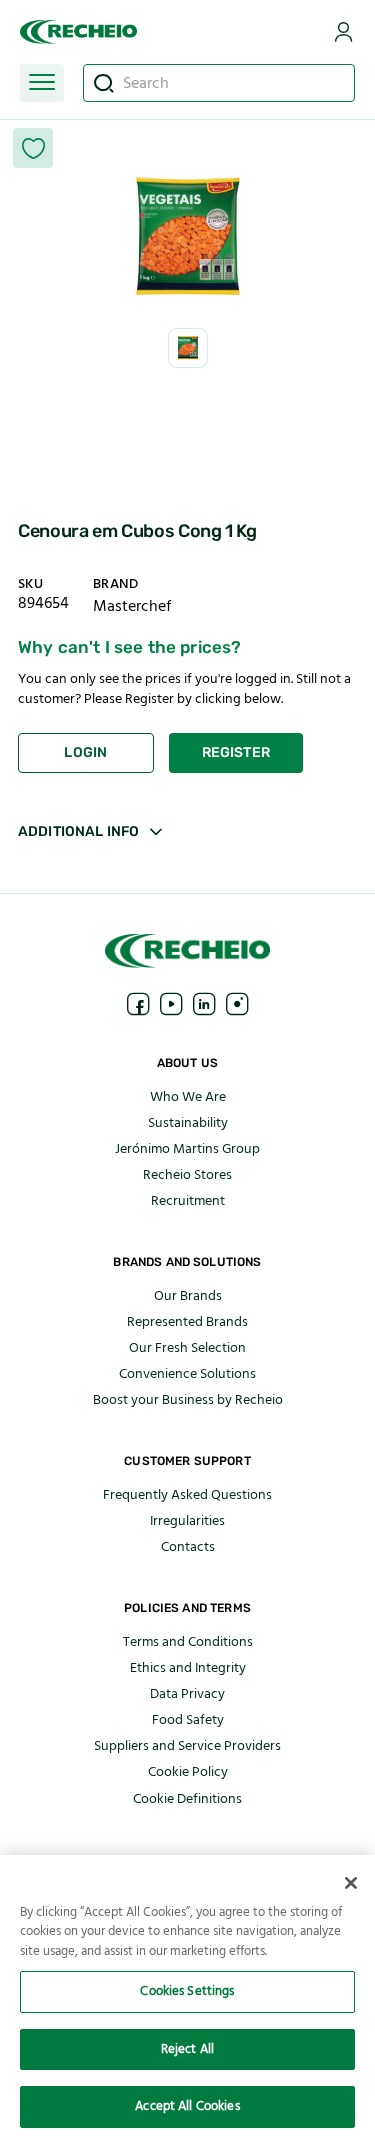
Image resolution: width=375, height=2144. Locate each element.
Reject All (187, 2049)
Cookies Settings (187, 1991)
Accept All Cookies (187, 2106)
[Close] (351, 1883)
